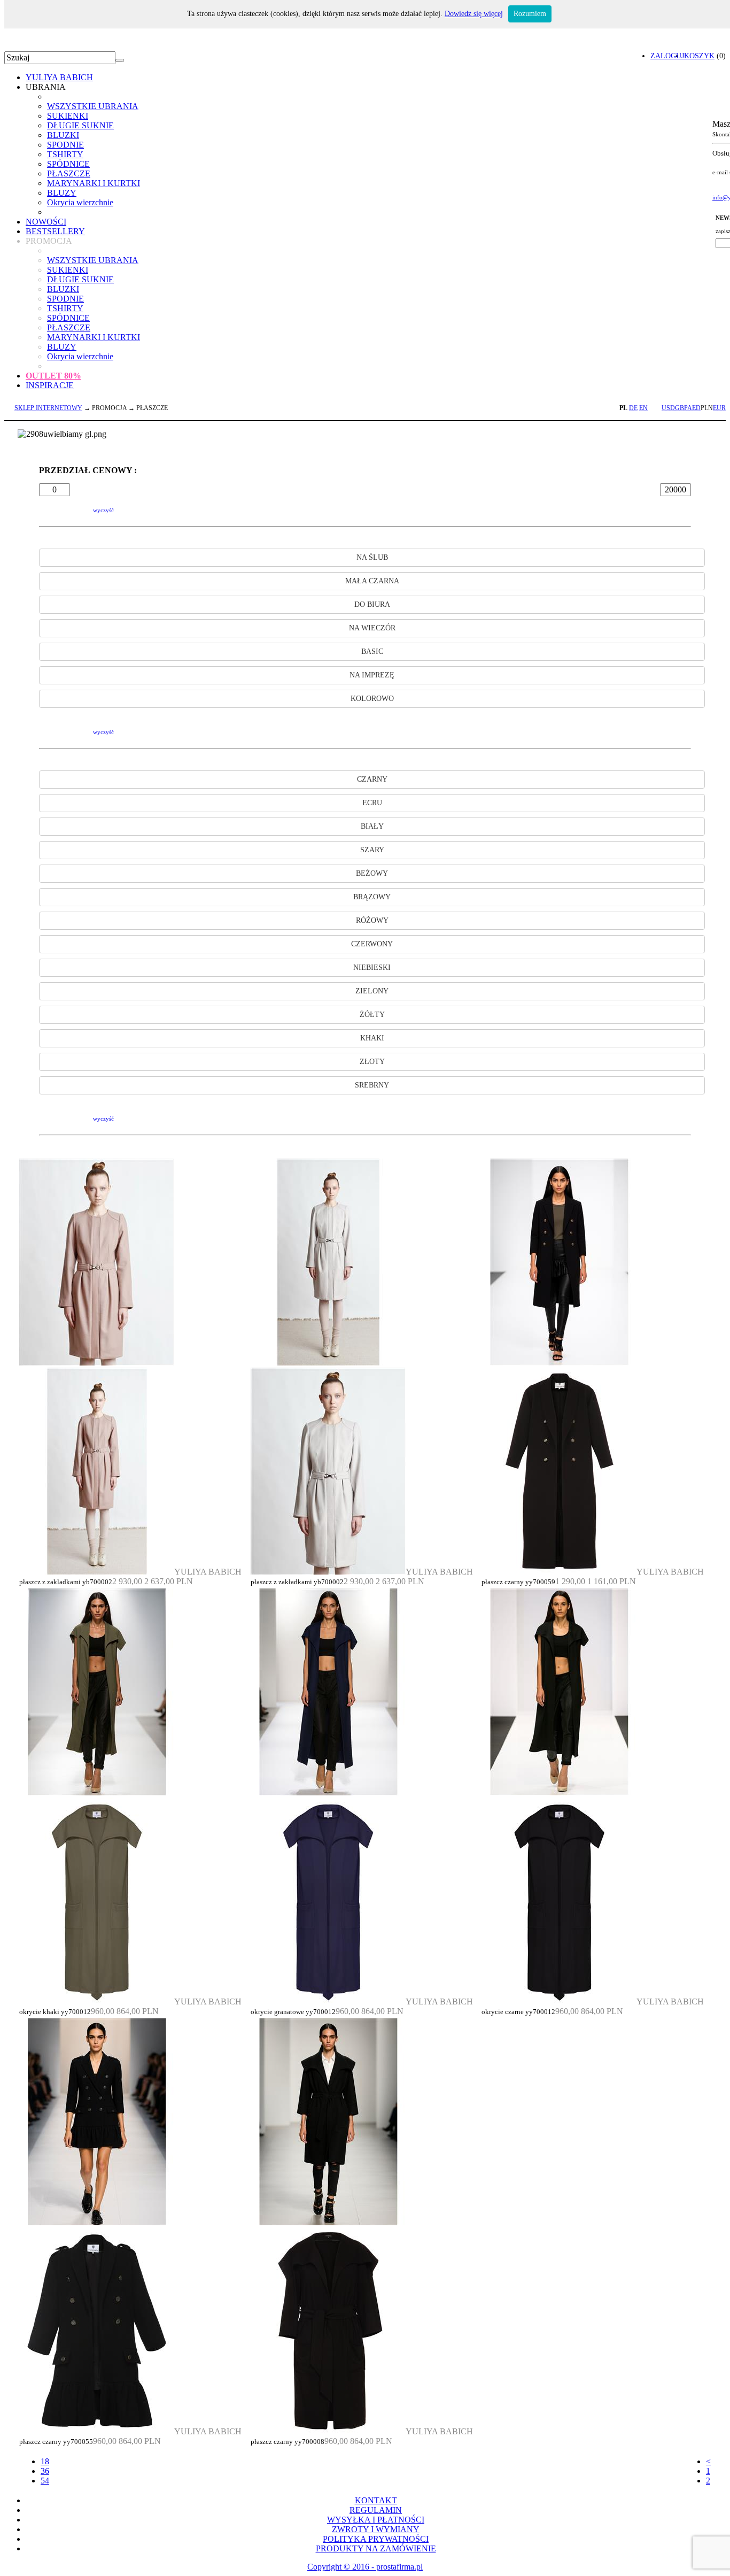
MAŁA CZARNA (372, 581)
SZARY (372, 850)
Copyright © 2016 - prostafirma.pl (365, 2567)
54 (45, 2481)
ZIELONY (372, 991)
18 (45, 2461)
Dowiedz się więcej (474, 14)
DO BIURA (372, 604)
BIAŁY (372, 826)
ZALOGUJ (667, 56)
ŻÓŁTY (372, 1015)
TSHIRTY (65, 154)
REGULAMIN (376, 2510)
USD (668, 408)
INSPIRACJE (50, 385)
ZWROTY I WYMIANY (376, 2529)
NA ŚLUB (372, 557)
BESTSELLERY (55, 231)
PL (623, 408)
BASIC (372, 651)
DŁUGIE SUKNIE (80, 125)
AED (694, 408)
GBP (681, 408)
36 (45, 2471)
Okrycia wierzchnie (80, 202)
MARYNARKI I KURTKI (94, 183)
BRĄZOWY (372, 897)
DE (633, 408)
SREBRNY (372, 1085)
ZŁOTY (372, 1062)
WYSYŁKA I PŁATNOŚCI (376, 2520)
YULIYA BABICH (59, 77)
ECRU (372, 803)
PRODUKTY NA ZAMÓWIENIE (376, 2548)
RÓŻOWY (372, 920)
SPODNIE (65, 145)
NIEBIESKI (372, 967)
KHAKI (372, 1038)
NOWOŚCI (46, 222)
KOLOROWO (372, 699)
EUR (719, 408)
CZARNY (372, 779)
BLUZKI (63, 135)
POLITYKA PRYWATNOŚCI (376, 2539)
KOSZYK (699, 56)
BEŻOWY (372, 873)
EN (643, 408)
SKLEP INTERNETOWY (48, 408)
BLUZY (62, 193)
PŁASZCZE (69, 173)
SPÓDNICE (68, 164)
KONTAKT (376, 2500)
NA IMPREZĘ (372, 675)
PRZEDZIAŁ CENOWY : (88, 470)
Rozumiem (530, 14)
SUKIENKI (68, 116)
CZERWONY (372, 944)
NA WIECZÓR (372, 628)
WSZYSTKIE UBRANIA (93, 106)
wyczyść (103, 510)
